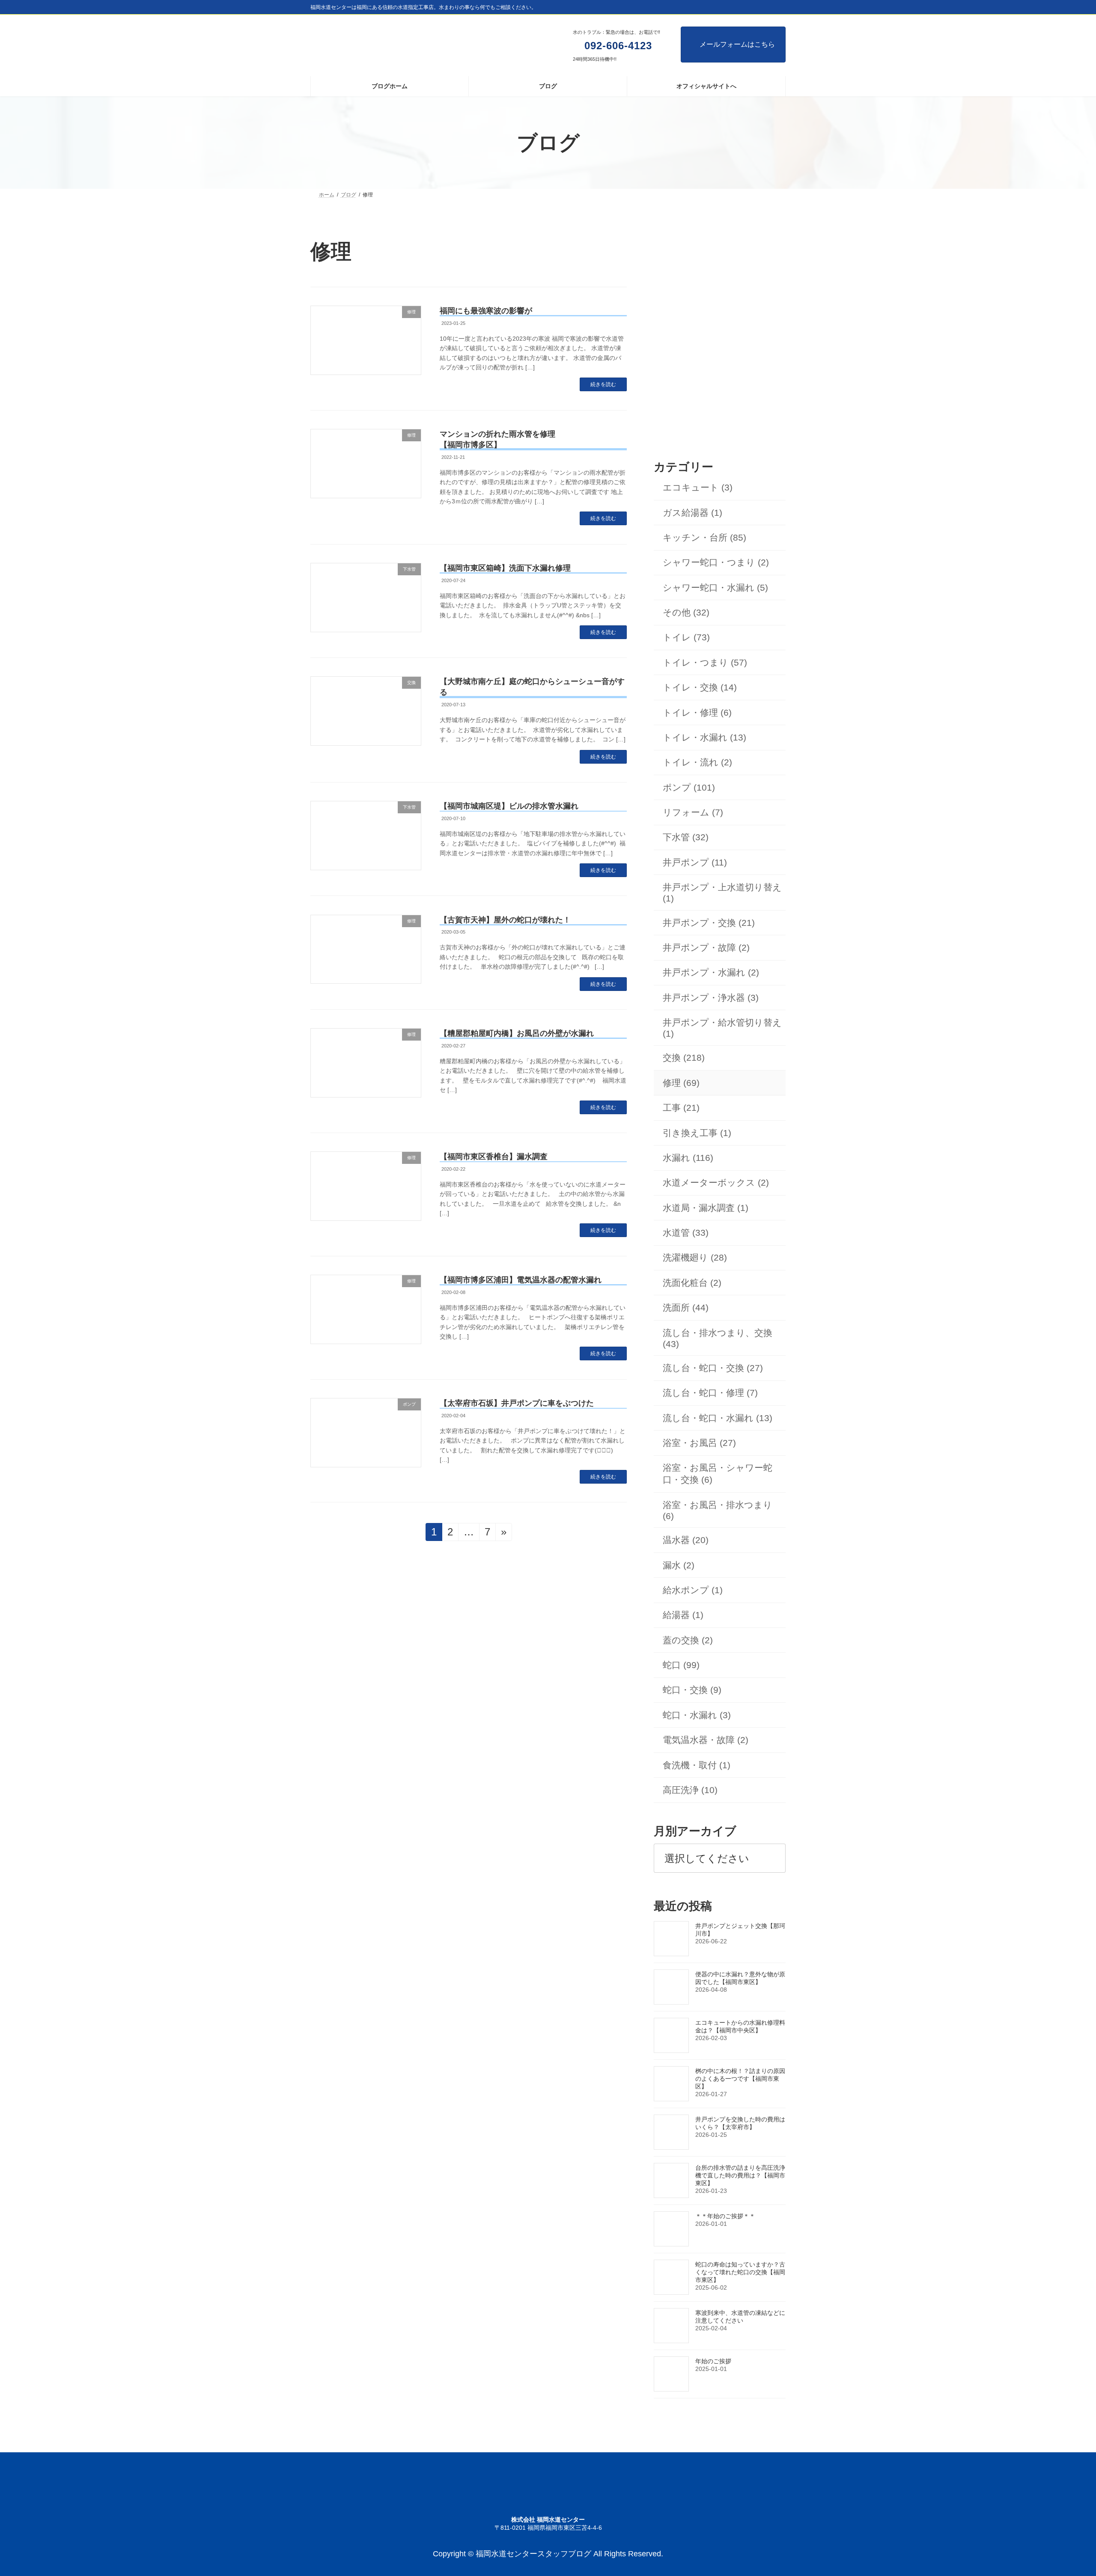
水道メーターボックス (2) (716, 1183)
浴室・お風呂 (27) (699, 1443)
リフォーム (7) (693, 812)
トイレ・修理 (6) (697, 712)
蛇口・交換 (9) (692, 1690)
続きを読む (603, 384)
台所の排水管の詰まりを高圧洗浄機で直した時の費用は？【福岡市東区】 (740, 2175)
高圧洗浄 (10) (690, 1790)
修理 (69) (681, 1083)
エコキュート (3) (698, 488)
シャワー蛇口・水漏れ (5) (715, 587)
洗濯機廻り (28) (695, 1258)
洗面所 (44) (686, 1308)
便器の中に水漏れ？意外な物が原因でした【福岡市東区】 (740, 1978)
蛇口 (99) (681, 1665)
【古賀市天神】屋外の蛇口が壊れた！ (505, 920)
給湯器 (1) (683, 1615)
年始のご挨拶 (713, 2361)
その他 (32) (686, 612)
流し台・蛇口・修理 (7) (710, 1393)
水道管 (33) (686, 1233)
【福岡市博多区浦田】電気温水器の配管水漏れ (521, 1280)
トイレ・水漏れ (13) (704, 737)
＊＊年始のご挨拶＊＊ (725, 2216)
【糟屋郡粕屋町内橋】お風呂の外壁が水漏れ (517, 1033)
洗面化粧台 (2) (692, 1283)
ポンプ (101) (689, 787)
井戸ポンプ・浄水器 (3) (711, 998)
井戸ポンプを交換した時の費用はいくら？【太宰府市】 (740, 2123)
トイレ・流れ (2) (697, 763)
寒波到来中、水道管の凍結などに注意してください (740, 2317)
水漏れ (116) (688, 1158)
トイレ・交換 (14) (700, 688)
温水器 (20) (686, 1540)
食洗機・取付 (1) (697, 1765)
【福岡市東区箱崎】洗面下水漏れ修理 (505, 568)
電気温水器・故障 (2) (706, 1740)
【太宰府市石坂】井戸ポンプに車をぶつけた (517, 1403)
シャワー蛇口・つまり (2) (716, 563)
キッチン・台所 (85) (704, 537)
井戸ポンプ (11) (695, 862)
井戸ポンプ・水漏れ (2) (711, 973)
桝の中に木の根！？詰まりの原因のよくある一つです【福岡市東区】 (740, 2079)
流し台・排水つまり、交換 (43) (718, 1338)
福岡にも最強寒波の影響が (486, 311)
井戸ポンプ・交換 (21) (709, 923)
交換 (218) (684, 1058)
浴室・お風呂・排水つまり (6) (718, 1510)
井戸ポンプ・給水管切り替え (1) (722, 1028)
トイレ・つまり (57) (705, 662)
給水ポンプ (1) (693, 1590)
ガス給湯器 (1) (692, 513)
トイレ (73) (686, 638)
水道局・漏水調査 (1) (706, 1208)
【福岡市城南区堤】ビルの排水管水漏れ (509, 806)
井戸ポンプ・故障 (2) (706, 947)
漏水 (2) (679, 1565)
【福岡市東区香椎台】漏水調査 (494, 1157)
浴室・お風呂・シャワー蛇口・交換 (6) (718, 1474)
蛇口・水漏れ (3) (697, 1715)
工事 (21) (681, 1108)
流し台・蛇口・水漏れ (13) (718, 1418)
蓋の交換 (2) (688, 1640)
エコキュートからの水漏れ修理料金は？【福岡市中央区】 (740, 2026)
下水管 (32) (686, 837)
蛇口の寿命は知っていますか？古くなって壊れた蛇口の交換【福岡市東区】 (740, 2272)
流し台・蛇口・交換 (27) (713, 1368)
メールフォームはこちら (737, 44)
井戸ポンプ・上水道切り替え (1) (722, 893)
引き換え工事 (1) (697, 1133)
